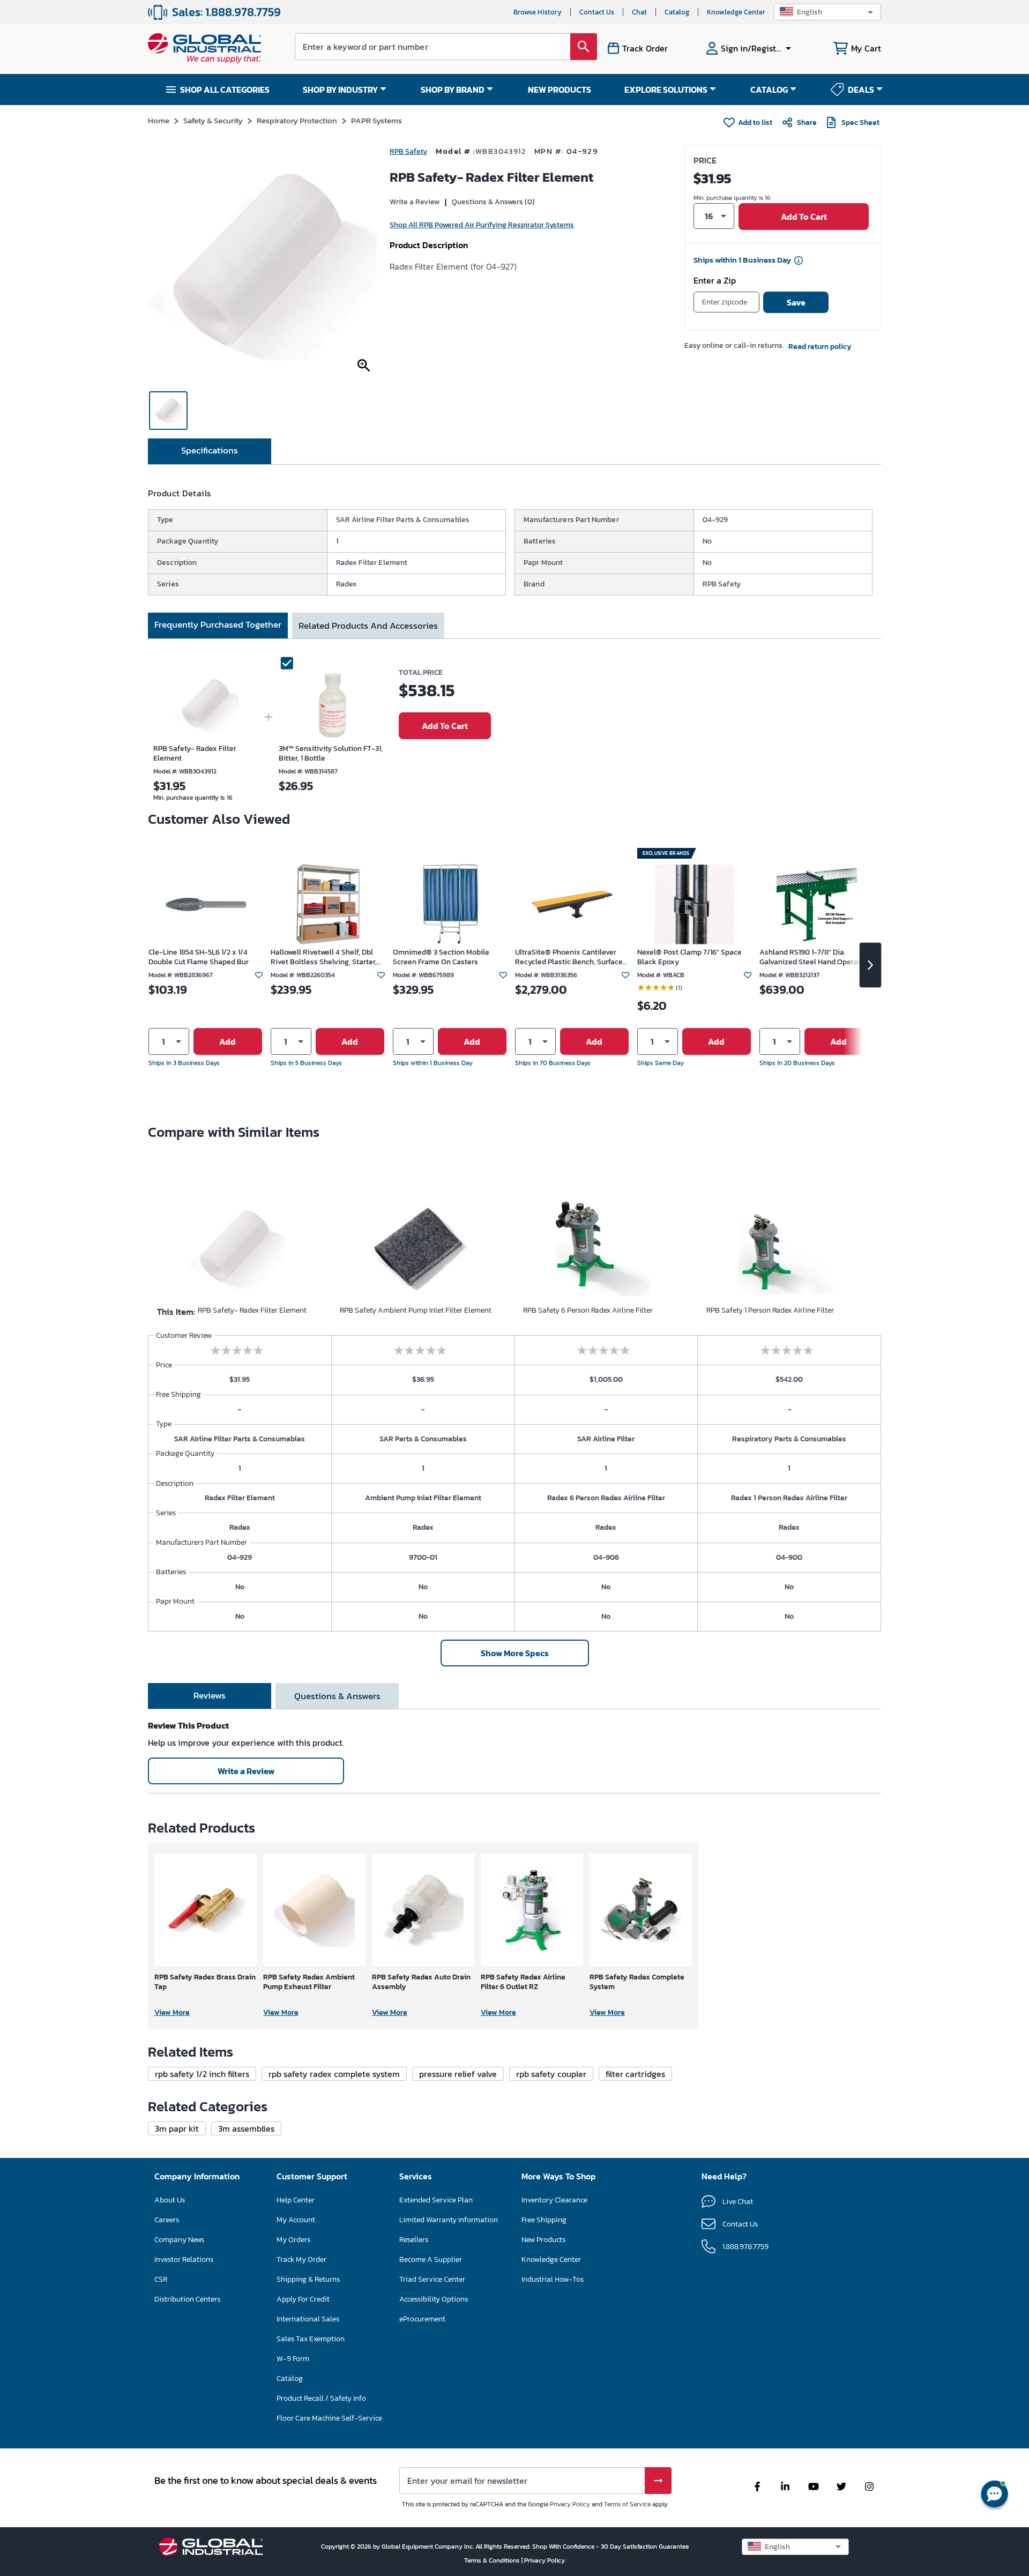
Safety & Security (213, 120)
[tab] (210, 451)
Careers (167, 2220)
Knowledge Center (736, 12)
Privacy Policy (570, 2504)
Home (159, 120)
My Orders (293, 2240)
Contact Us (597, 12)
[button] (827, 12)
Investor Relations (184, 2259)
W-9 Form (293, 2359)
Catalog (677, 12)
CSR (161, 2279)
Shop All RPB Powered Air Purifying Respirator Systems (482, 225)
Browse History (538, 12)
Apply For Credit (303, 2299)
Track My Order (301, 2259)
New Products (543, 2240)
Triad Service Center (432, 2279)
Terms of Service (627, 2504)
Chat (639, 12)
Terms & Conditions (493, 2560)
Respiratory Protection (297, 120)
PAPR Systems (376, 120)
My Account (296, 2220)
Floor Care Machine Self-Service (329, 2418)
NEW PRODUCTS (560, 90)
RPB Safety (408, 151)
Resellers (414, 2240)
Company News (179, 2240)
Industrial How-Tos (553, 2279)
